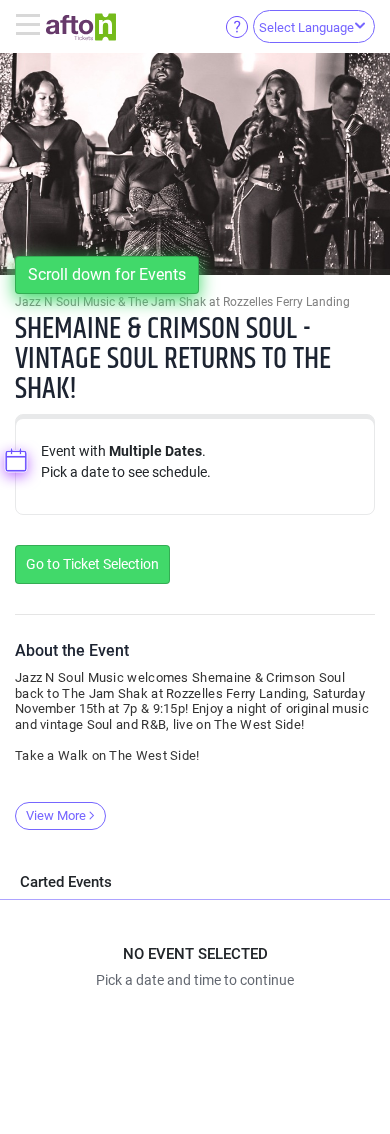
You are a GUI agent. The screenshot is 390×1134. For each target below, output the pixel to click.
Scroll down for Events (107, 274)
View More (56, 815)
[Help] (237, 26)
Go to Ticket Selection (92, 564)
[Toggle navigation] (30, 26)
